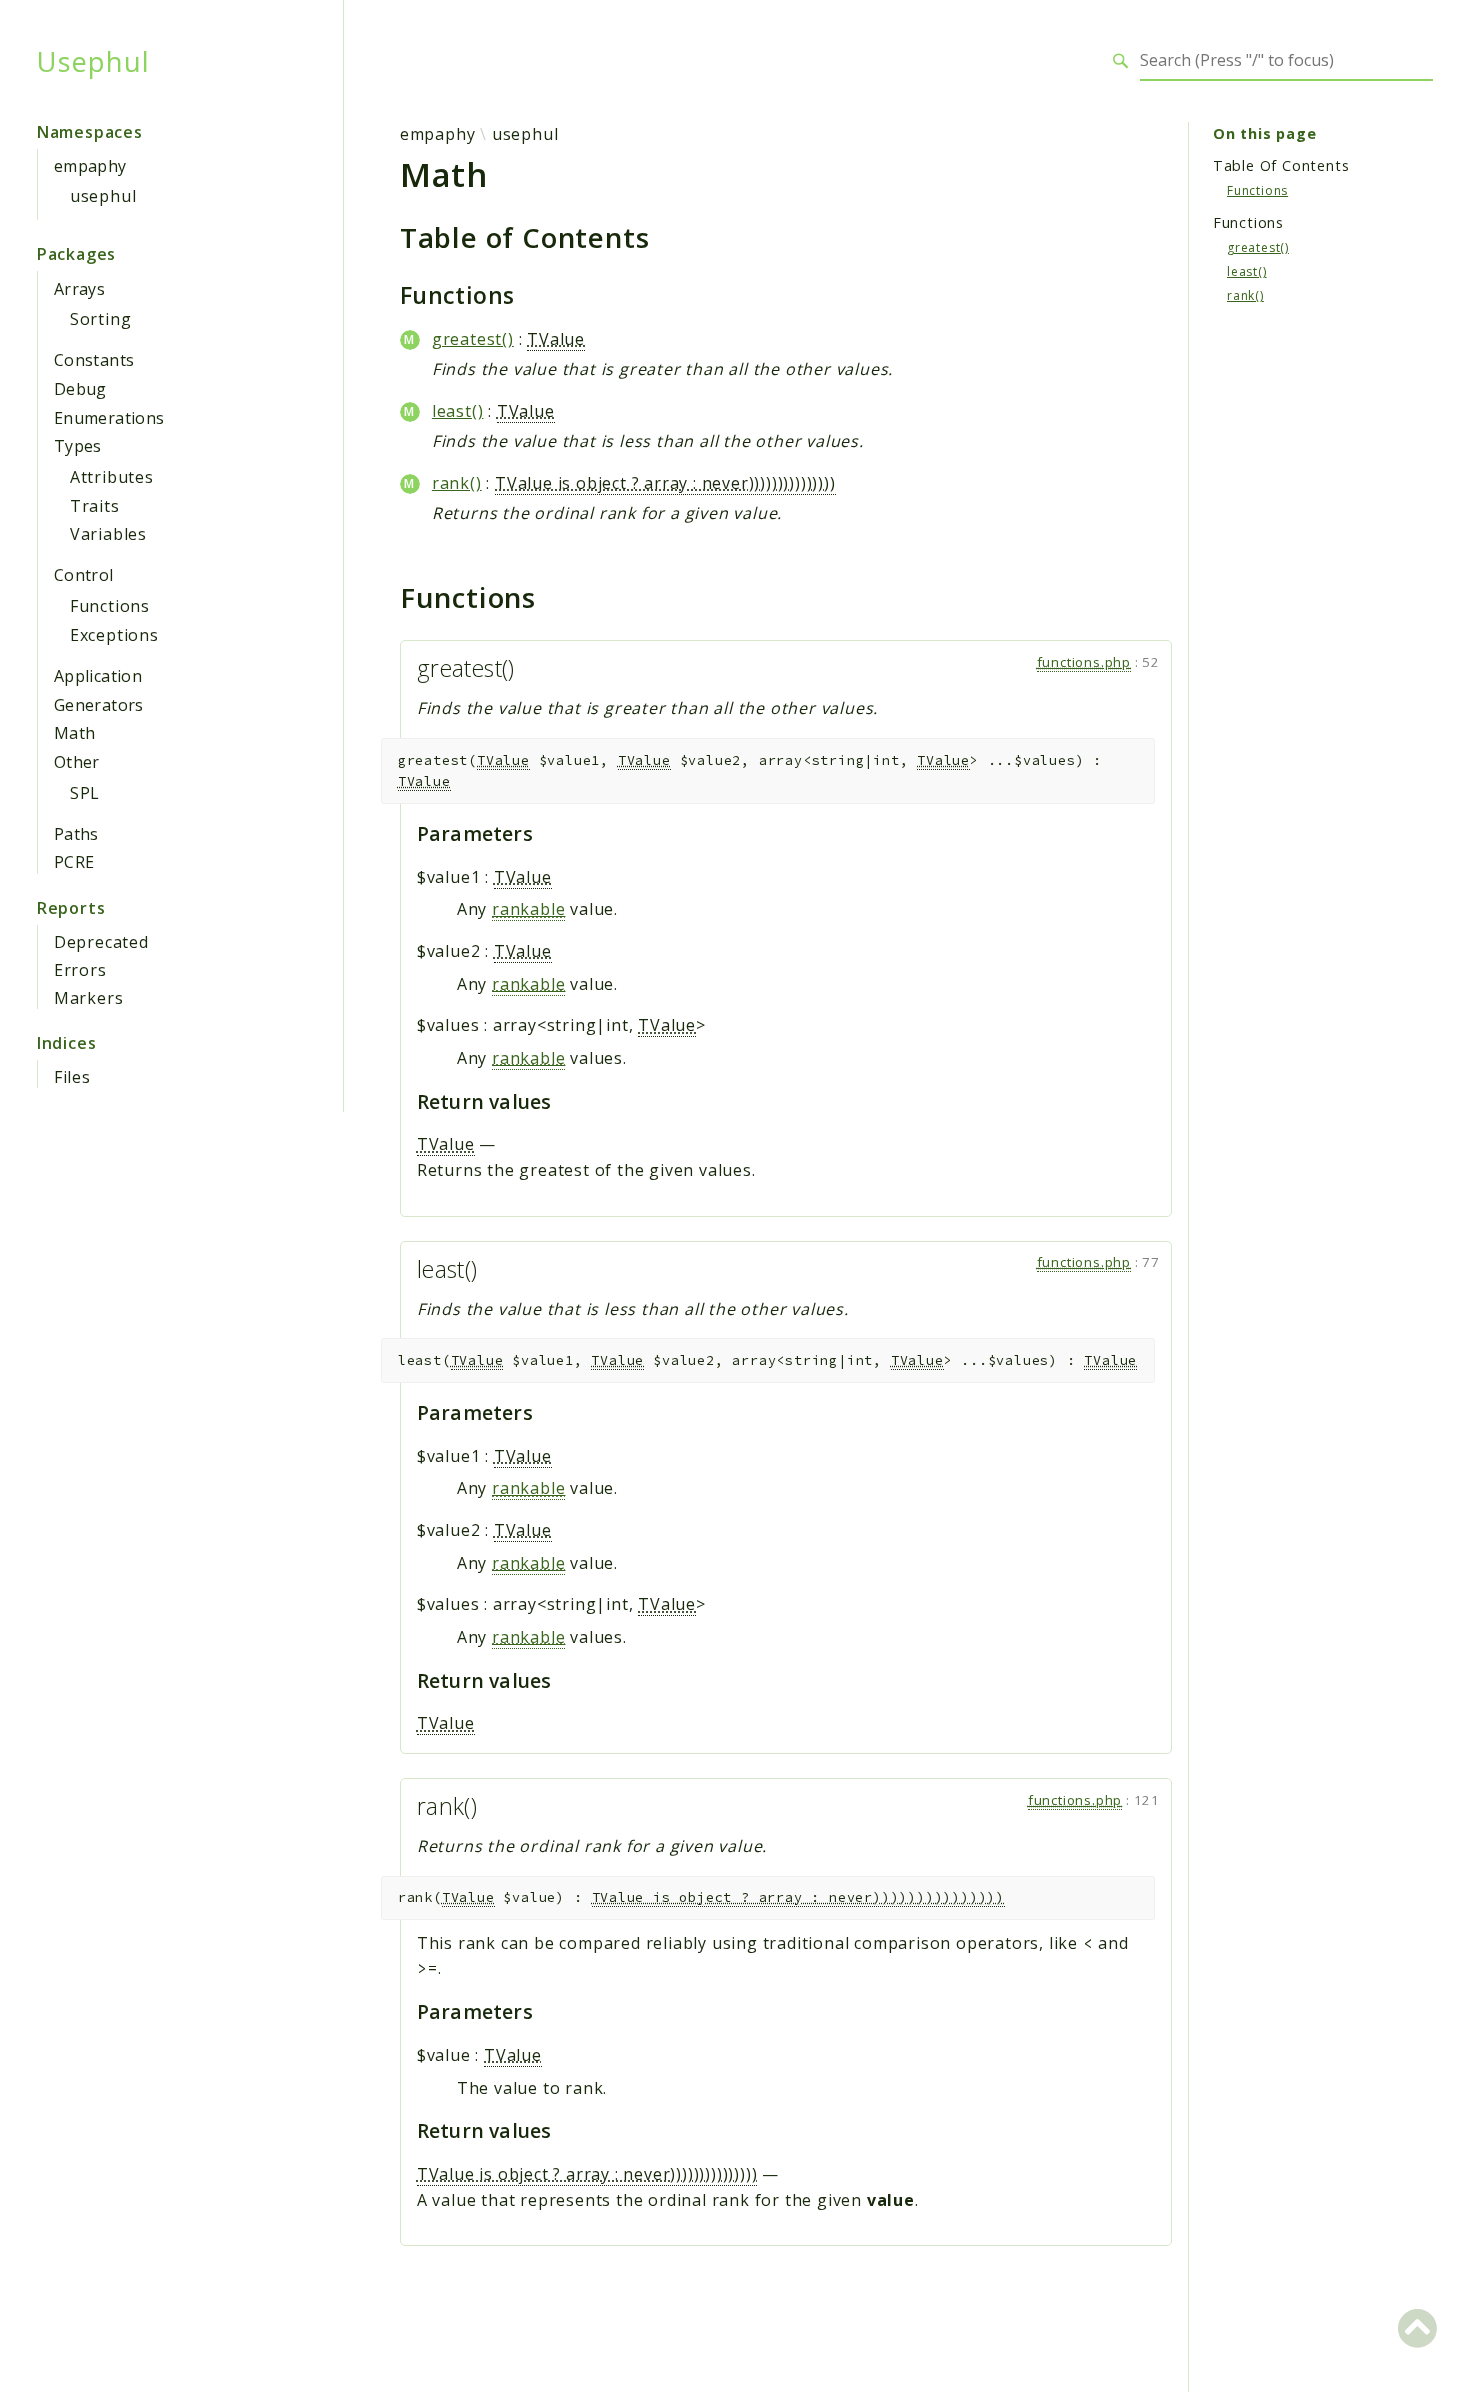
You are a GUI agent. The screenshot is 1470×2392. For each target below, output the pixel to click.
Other (77, 762)
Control (84, 575)
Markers (89, 998)
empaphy (90, 166)
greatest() (473, 339)
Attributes (112, 477)
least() (458, 411)
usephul (103, 196)
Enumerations (109, 418)
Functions (110, 606)
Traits (95, 506)
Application (98, 676)
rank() (457, 483)
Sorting (101, 319)
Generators (99, 705)
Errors (80, 970)
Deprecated (101, 942)
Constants (94, 360)
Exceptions (114, 635)
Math (75, 733)
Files (72, 1077)
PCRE (74, 862)
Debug (80, 389)
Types (78, 446)
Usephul (93, 61)
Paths (76, 834)
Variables (108, 534)
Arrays (79, 289)
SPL (85, 793)
